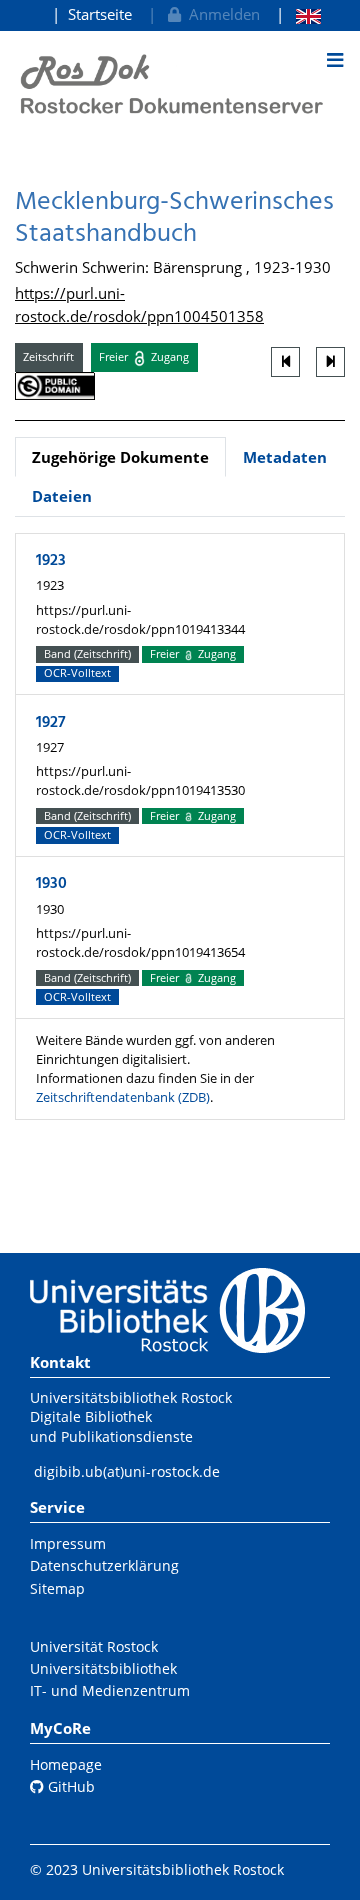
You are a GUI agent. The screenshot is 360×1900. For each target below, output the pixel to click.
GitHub (69, 1786)
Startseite (100, 14)
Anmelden (220, 14)
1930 (51, 884)
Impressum (68, 1543)
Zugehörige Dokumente (120, 457)
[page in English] (298, 14)
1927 (51, 723)
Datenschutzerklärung (104, 1565)
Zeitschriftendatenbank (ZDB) (123, 1097)
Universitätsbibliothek (103, 1668)
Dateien (62, 496)
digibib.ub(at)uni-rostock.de (127, 1471)
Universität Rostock (94, 1646)
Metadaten (285, 457)
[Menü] (335, 60)
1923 (51, 561)
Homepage (66, 1764)
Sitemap (57, 1588)
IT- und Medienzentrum (110, 1690)
